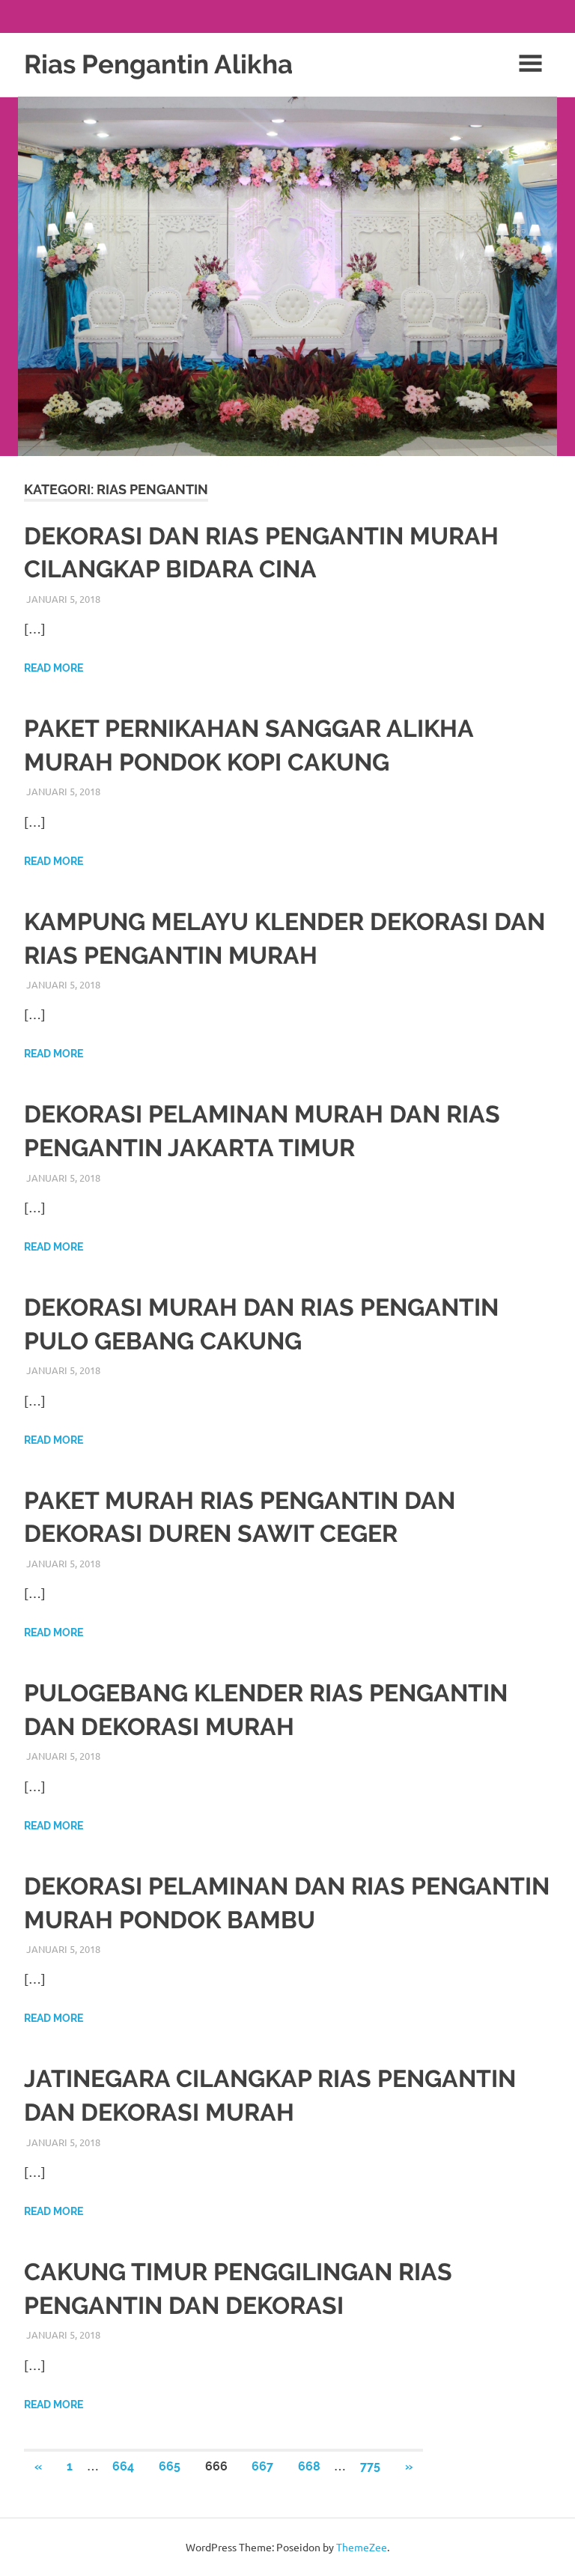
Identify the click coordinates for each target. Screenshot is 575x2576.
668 (309, 2466)
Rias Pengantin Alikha (158, 64)
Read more (54, 668)
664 (123, 2466)
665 (170, 2466)
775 (370, 2466)
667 (262, 2466)
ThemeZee (362, 2547)
